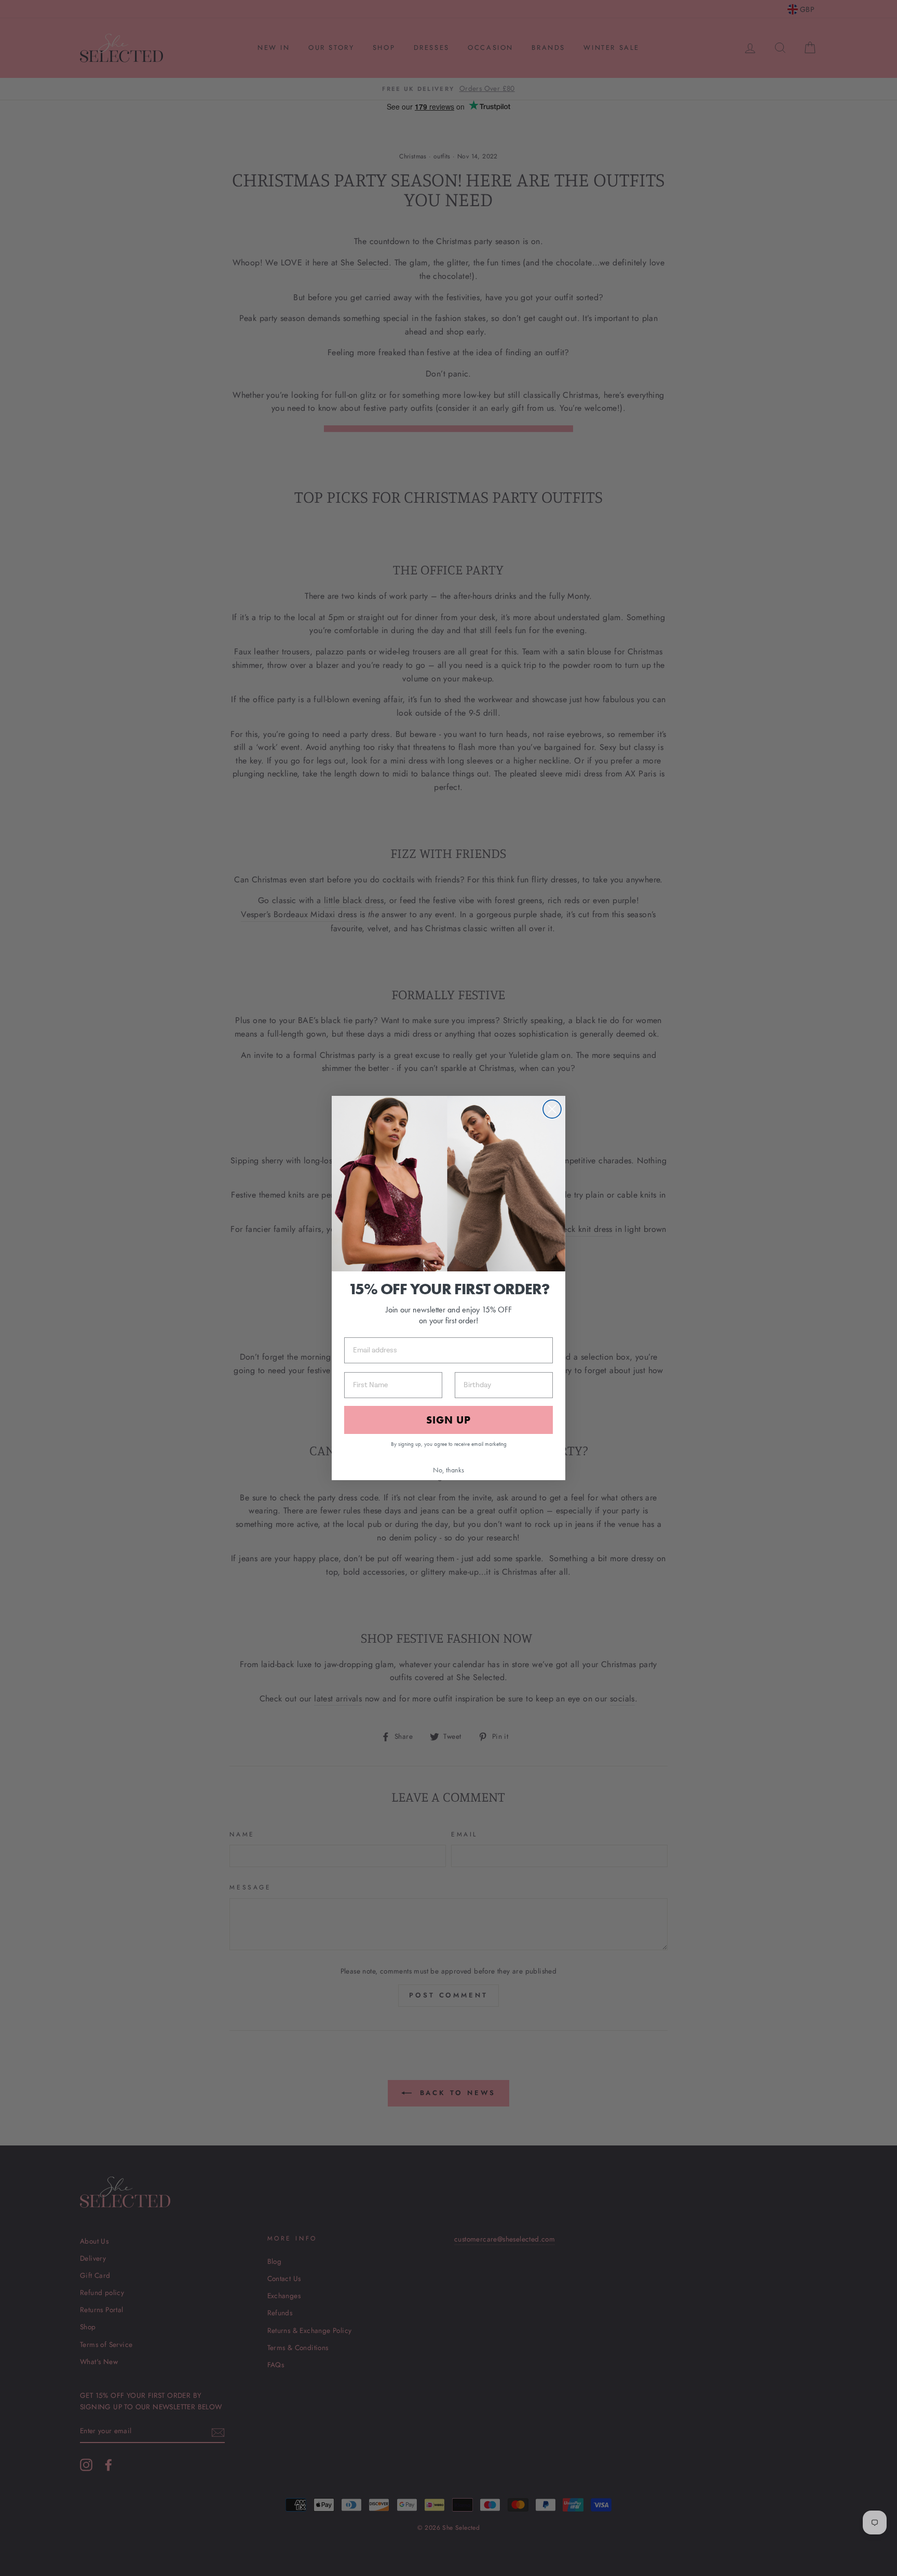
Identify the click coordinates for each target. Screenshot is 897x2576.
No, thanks (448, 1470)
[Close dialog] (552, 1109)
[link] (448, 1184)
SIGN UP (448, 1420)
